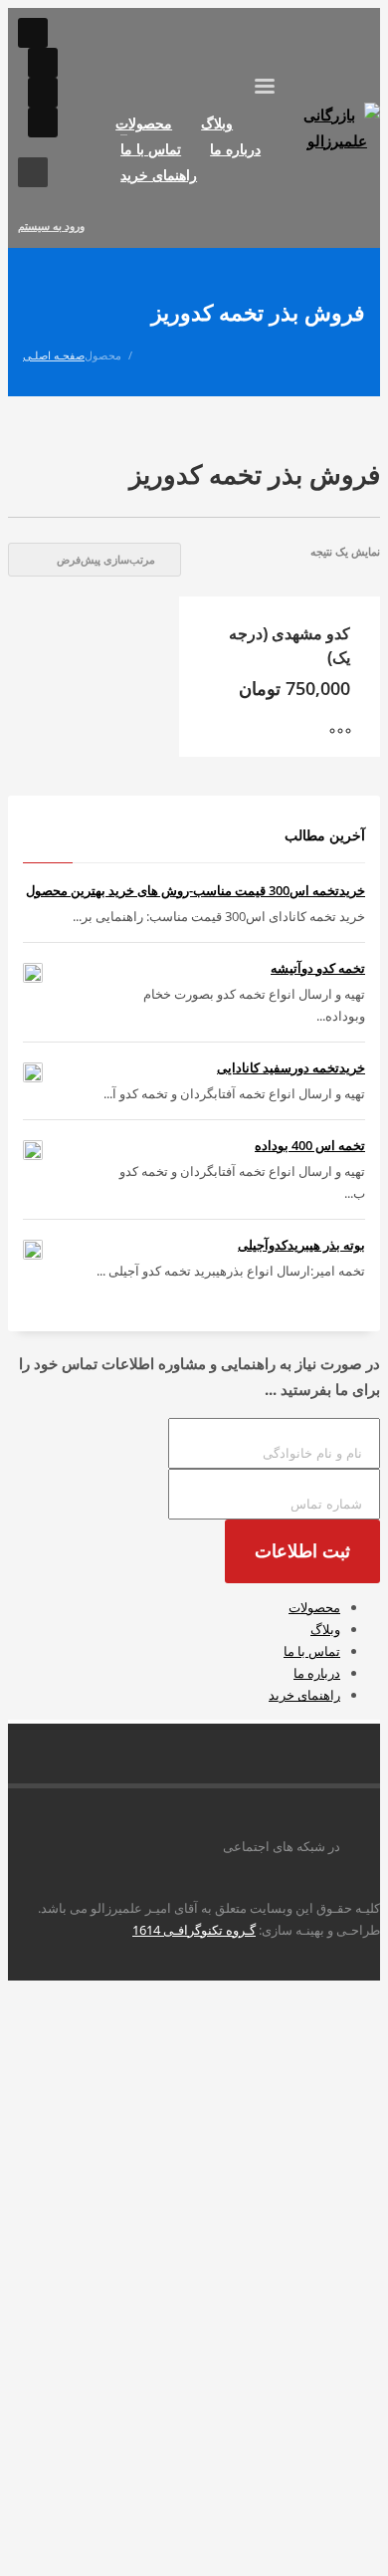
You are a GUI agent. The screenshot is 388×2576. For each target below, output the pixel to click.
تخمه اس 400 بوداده (310, 1145)
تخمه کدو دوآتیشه (318, 968)
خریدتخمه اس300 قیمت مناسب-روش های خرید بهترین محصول (195, 890)
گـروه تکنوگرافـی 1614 (194, 1930)
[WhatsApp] (43, 63)
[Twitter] (43, 122)
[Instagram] (33, 33)
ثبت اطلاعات (302, 1551)
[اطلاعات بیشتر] (350, 732)
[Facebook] (43, 93)
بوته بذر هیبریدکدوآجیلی (301, 1245)
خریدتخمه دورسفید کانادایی (291, 1067)
